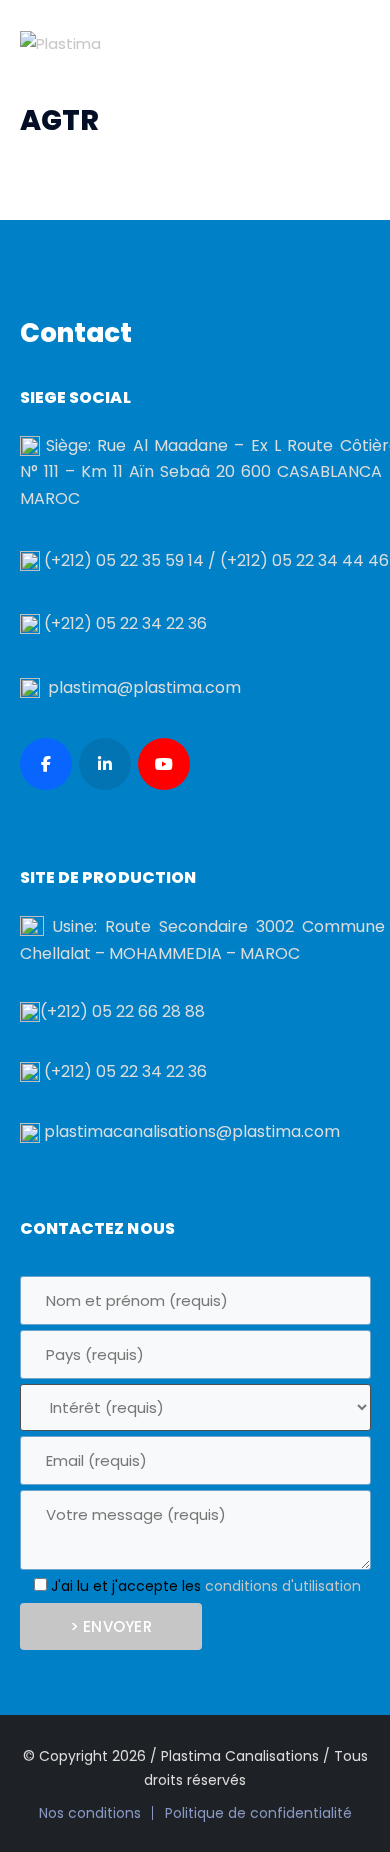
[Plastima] (60, 42)
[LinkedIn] (105, 764)
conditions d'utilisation (283, 1586)
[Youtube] (164, 764)
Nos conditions (90, 1813)
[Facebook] (46, 764)
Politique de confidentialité (258, 1813)
